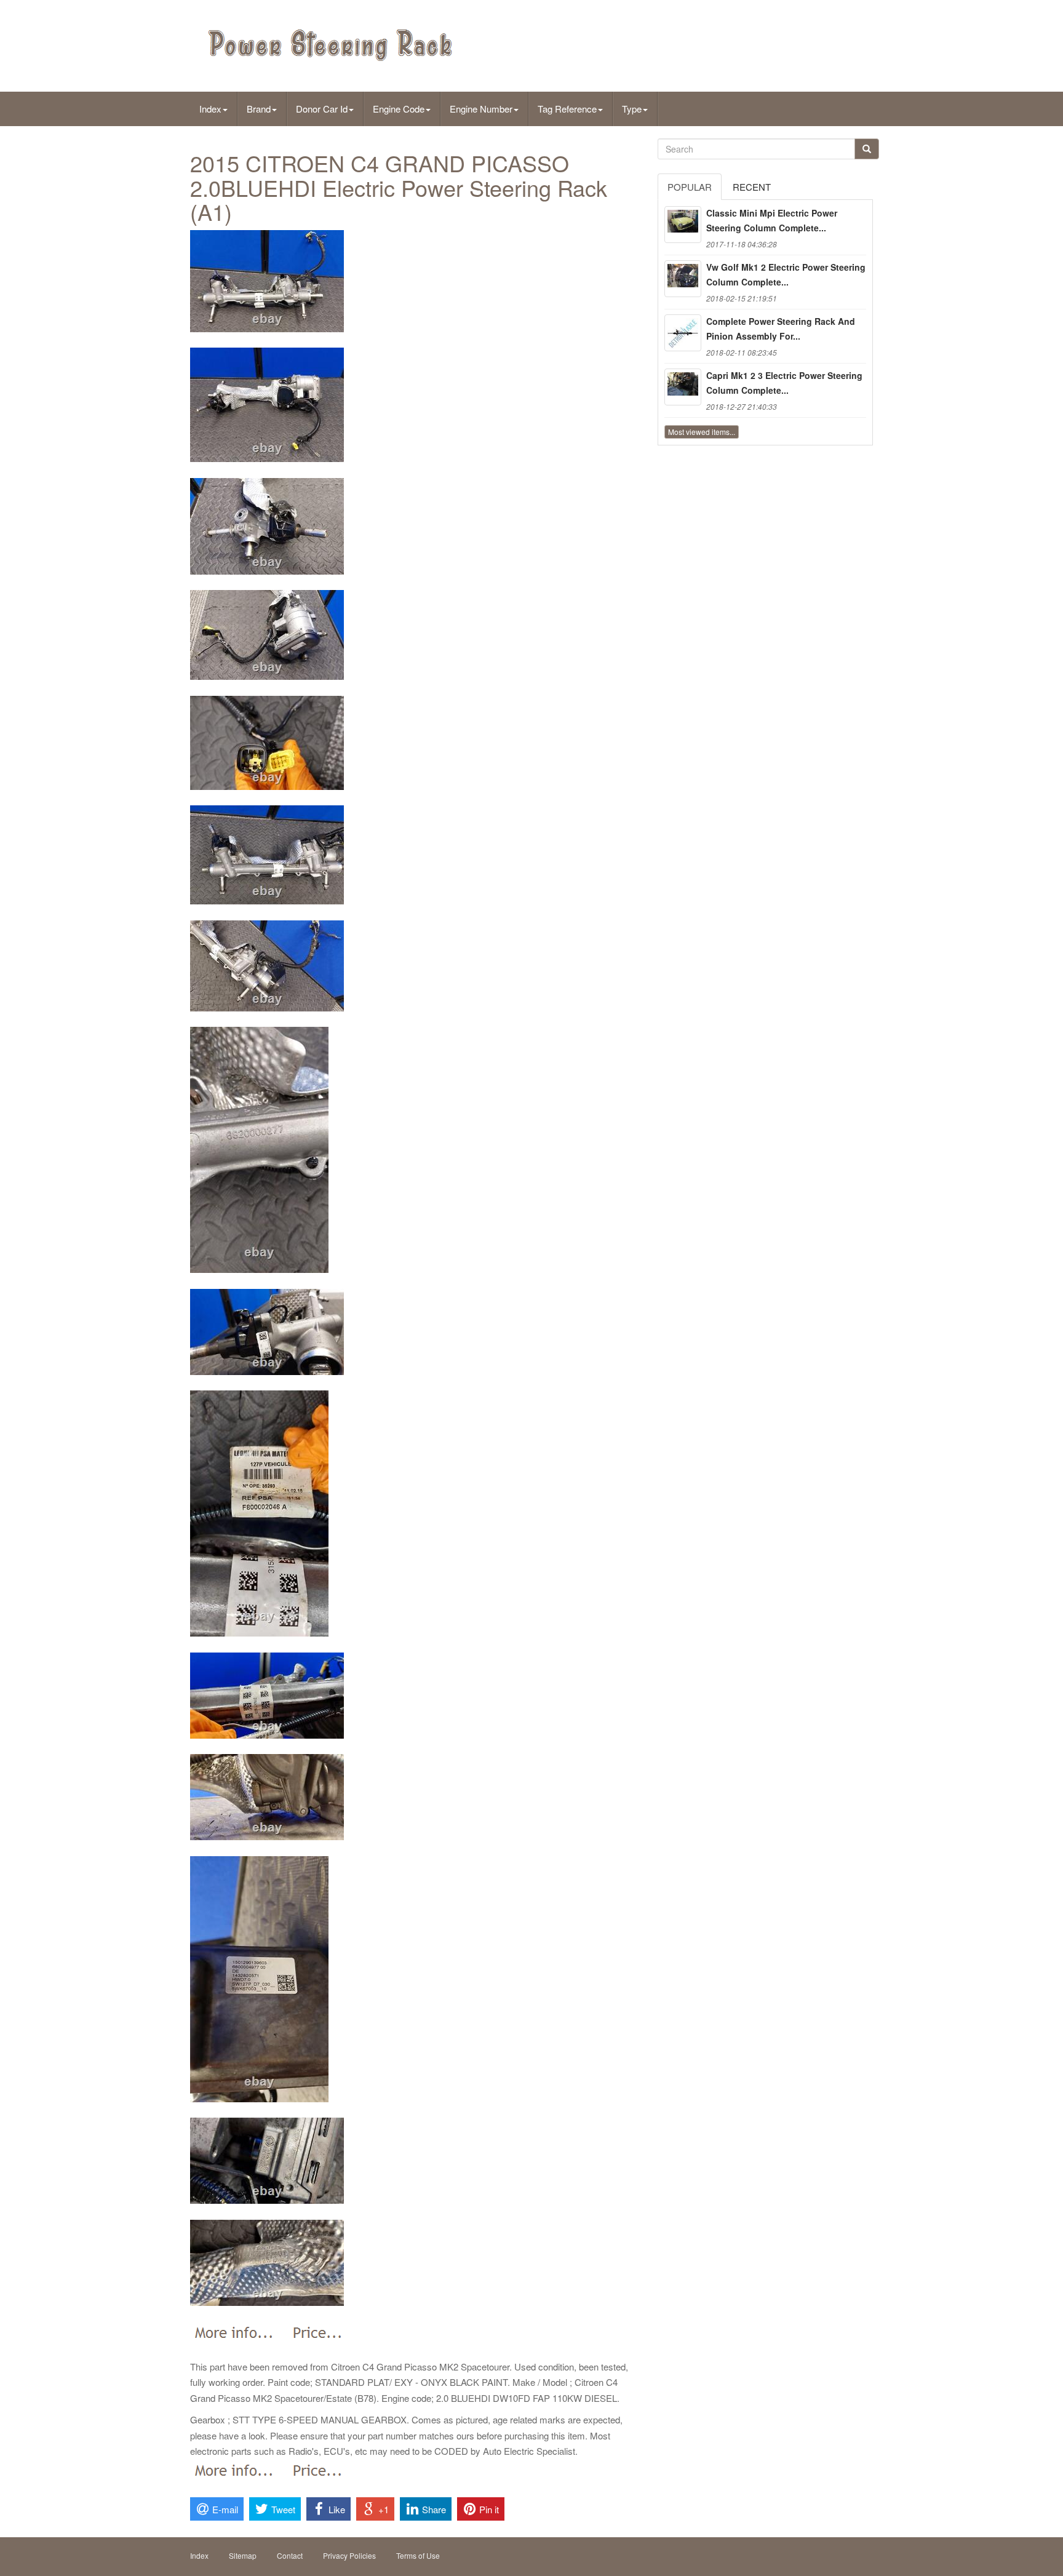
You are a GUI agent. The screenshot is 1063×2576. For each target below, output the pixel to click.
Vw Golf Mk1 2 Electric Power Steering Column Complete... (786, 274)
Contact (290, 2555)
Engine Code (399, 109)
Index (210, 109)
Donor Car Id (322, 109)
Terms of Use (418, 2555)
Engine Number (481, 109)
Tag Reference (567, 109)
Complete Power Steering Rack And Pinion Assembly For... (781, 329)
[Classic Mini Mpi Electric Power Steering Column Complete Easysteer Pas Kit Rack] (683, 225)
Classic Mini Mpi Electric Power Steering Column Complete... (772, 220)
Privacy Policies (349, 2555)
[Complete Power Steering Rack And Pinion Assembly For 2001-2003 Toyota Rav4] (683, 333)
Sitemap (243, 2555)
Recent (752, 187)
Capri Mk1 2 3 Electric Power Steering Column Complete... (784, 383)
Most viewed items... (702, 432)
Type (632, 109)
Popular (690, 187)
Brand (259, 109)
